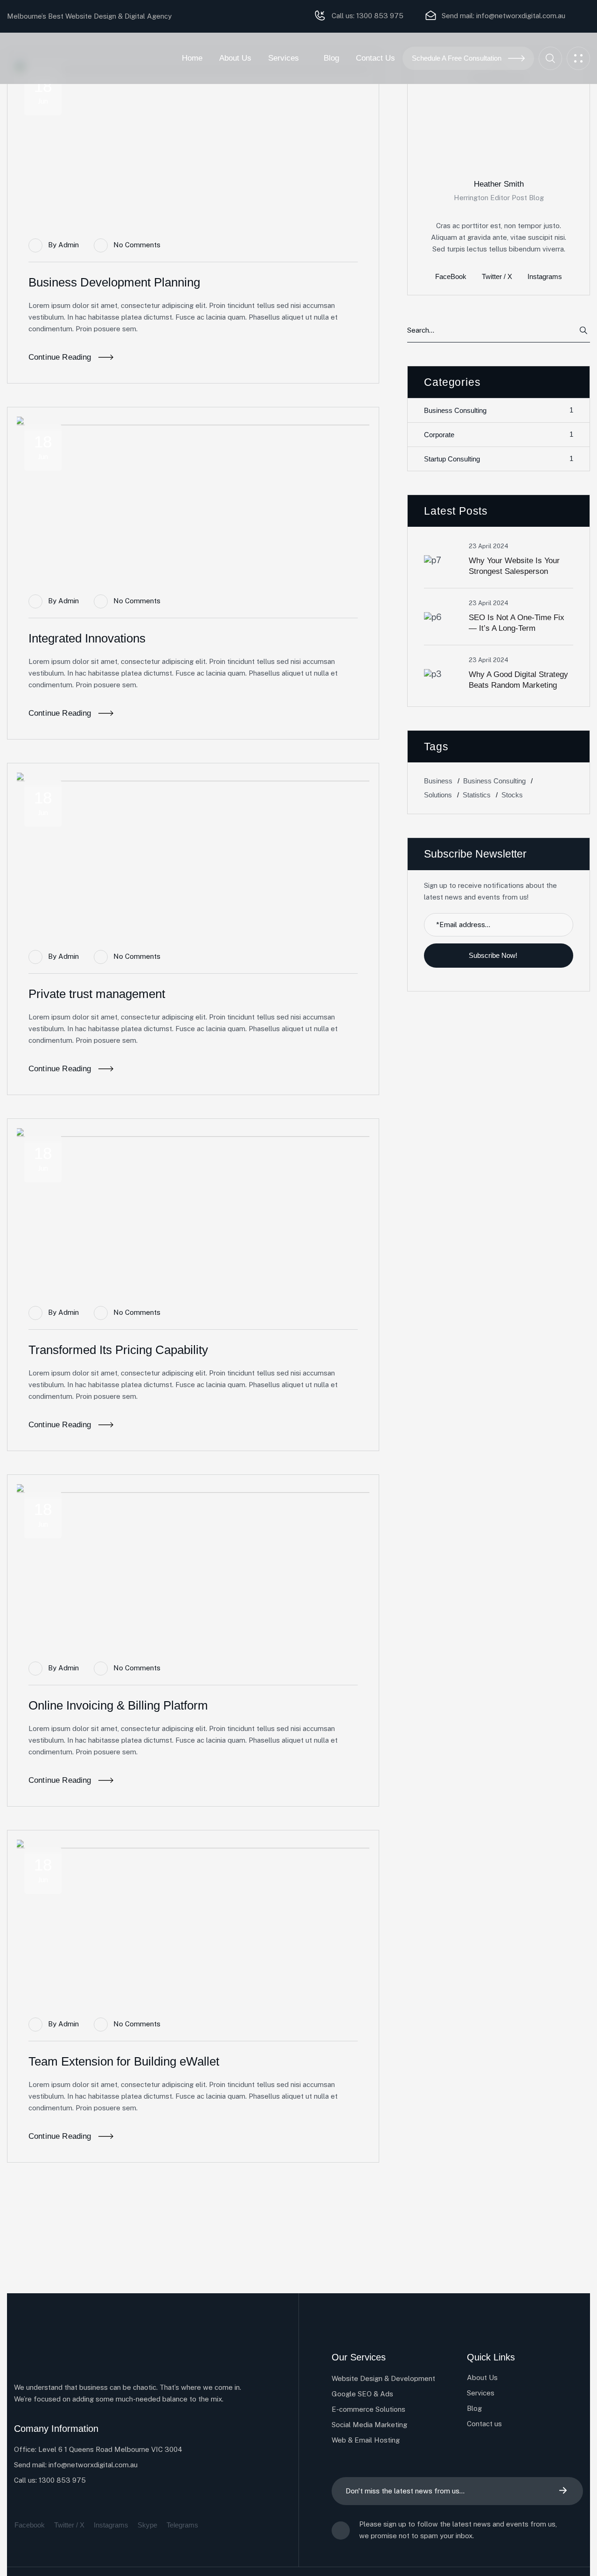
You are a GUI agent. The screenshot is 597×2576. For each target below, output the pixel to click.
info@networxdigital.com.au (521, 16)
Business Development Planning (114, 282)
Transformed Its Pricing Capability (118, 1350)
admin (69, 245)
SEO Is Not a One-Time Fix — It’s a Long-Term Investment (517, 628)
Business (438, 780)
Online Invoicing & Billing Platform (118, 1705)
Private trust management (97, 994)
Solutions (438, 794)
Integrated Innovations (87, 638)
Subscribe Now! (494, 955)
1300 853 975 (379, 16)
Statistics (477, 794)
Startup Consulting (499, 459)
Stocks (512, 794)
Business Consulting (499, 410)
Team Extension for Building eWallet (124, 2061)
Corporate (499, 434)
